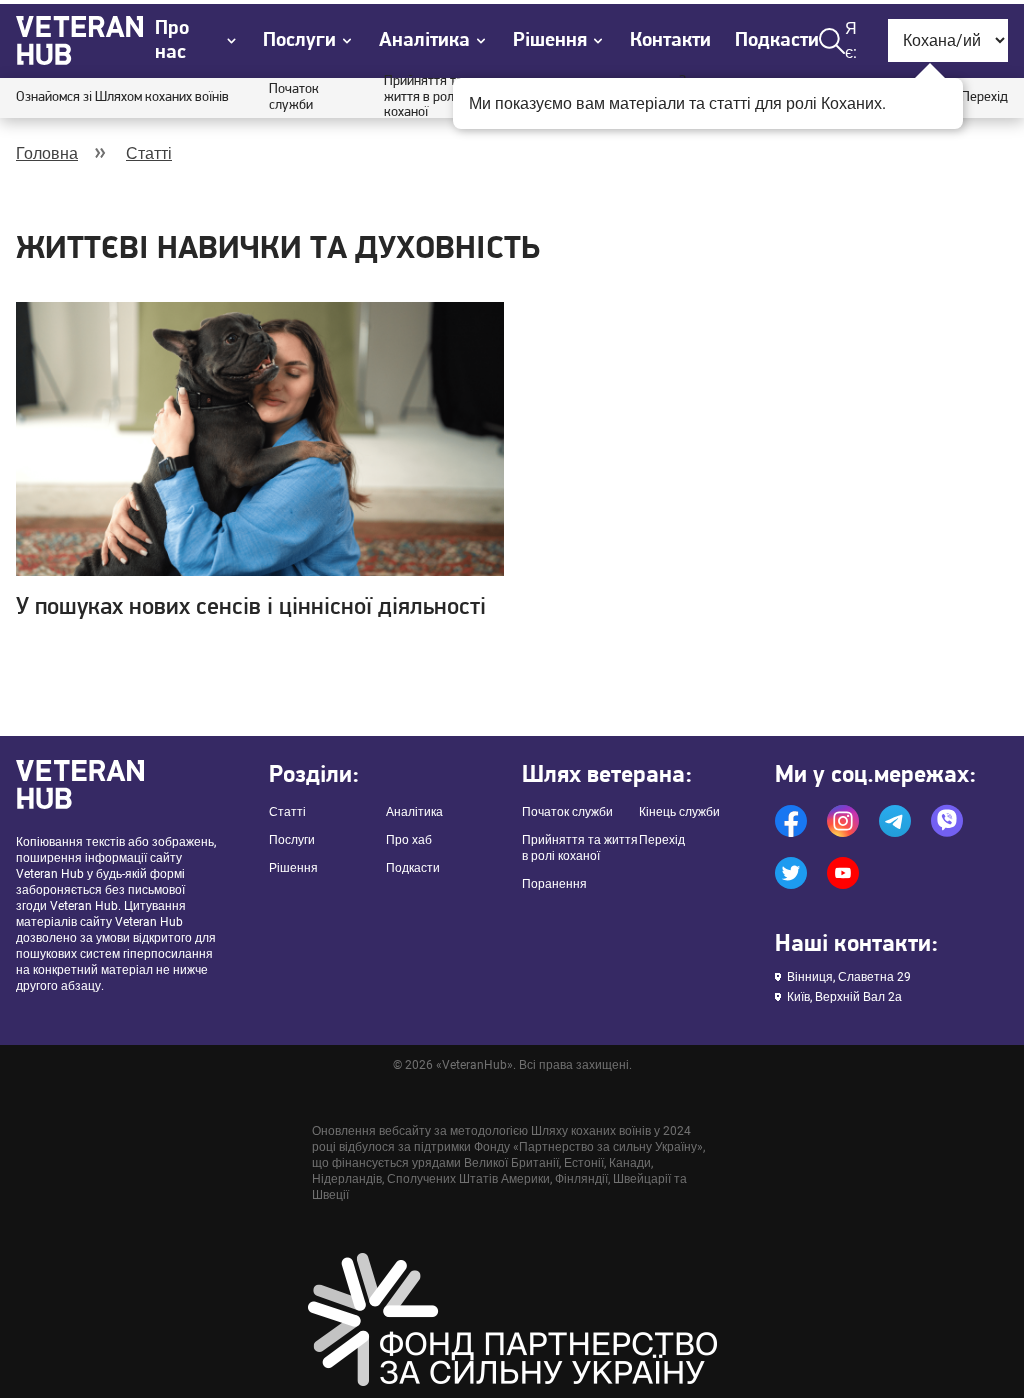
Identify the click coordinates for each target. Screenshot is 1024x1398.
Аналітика (414, 812)
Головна (47, 153)
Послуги (292, 840)
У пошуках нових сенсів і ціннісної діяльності (251, 608)
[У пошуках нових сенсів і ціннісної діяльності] (260, 439)
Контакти (670, 41)
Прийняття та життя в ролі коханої (423, 97)
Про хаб (409, 840)
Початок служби (294, 97)
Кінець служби (679, 812)
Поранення (554, 884)
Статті (149, 153)
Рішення (293, 868)
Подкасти (777, 41)
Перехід (984, 97)
